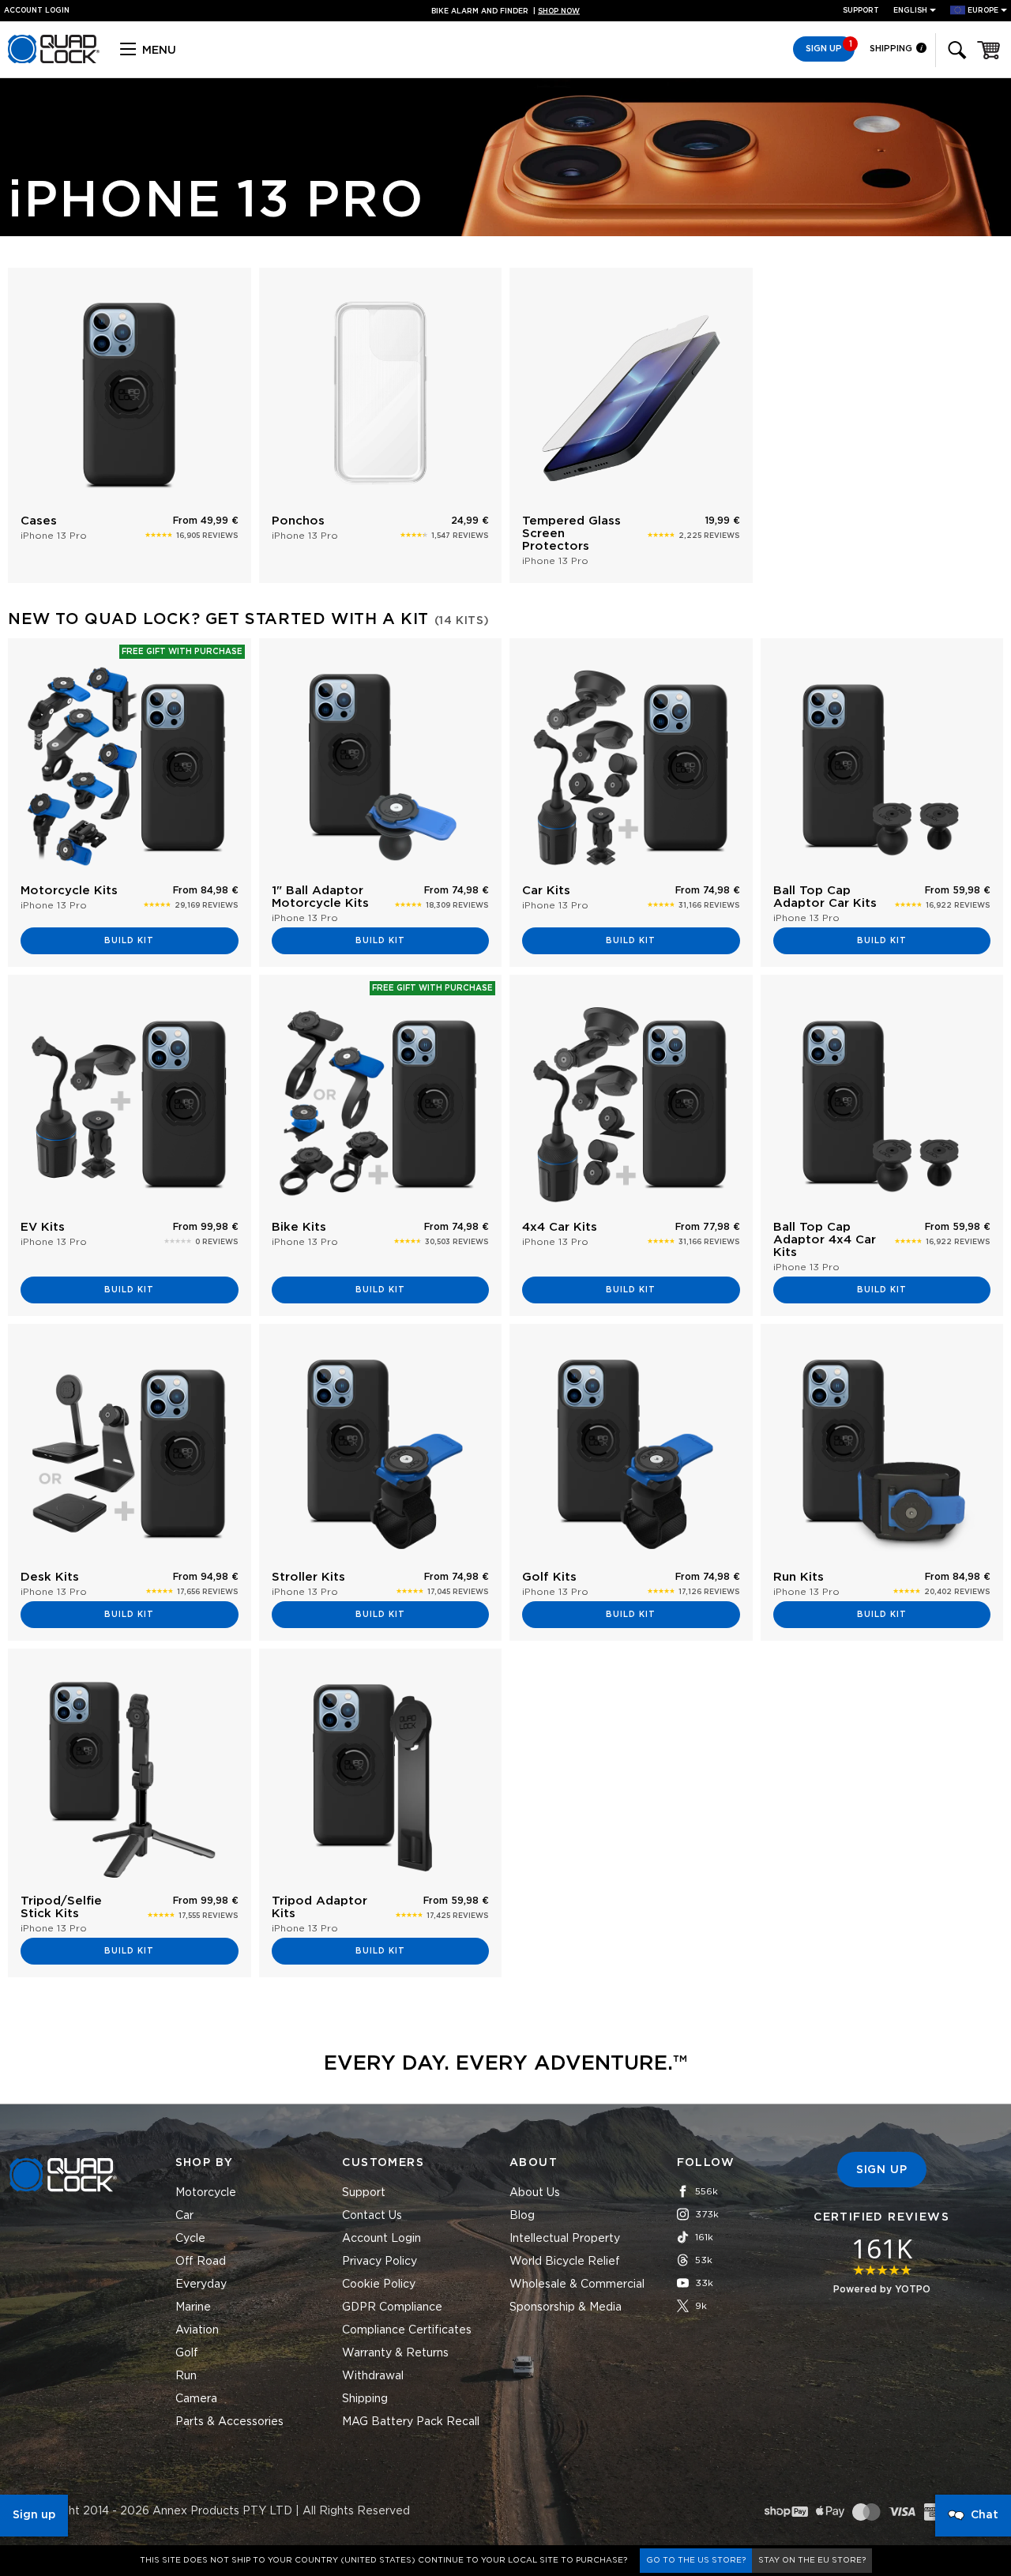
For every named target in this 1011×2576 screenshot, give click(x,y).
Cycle (190, 2239)
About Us (535, 2193)
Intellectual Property (565, 2239)
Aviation (197, 2330)
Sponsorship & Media (566, 2307)
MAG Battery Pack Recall (411, 2422)
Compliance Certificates (407, 2330)
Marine (193, 2307)
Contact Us (372, 2216)
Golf (187, 2353)
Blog (522, 2216)
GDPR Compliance (392, 2307)
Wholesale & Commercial (577, 2285)
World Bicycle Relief (565, 2262)
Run (186, 2376)
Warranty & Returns (395, 2353)
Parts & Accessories (229, 2422)
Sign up (34, 2515)
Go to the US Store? (696, 2560)
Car (184, 2216)
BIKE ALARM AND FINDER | (505, 11)
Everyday (201, 2285)
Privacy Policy (380, 2262)
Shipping (892, 49)
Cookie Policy (379, 2285)
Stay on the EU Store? (812, 2560)
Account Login (381, 2239)
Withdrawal (373, 2376)
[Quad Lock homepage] (54, 61)
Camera (196, 2399)
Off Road (201, 2262)
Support (861, 11)
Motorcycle (206, 2193)
